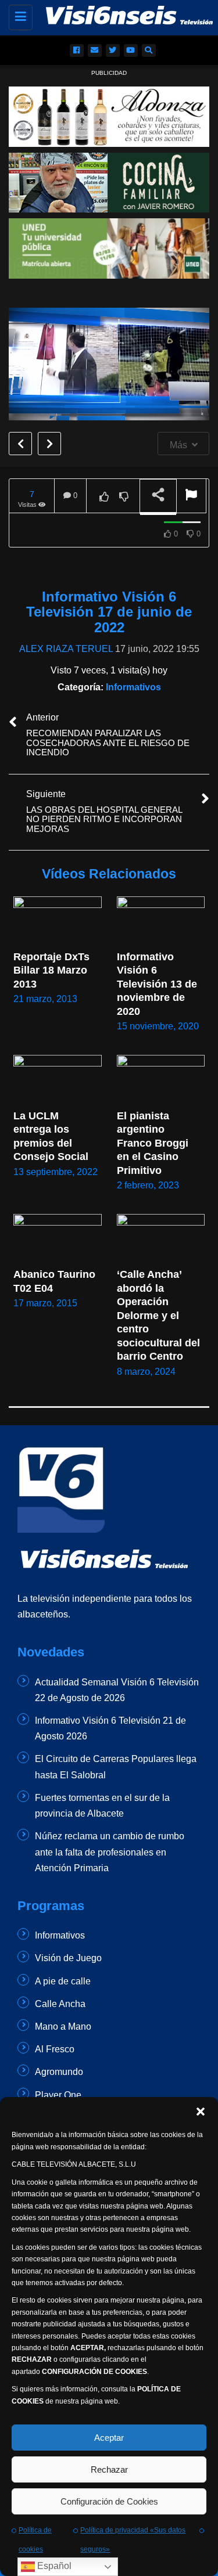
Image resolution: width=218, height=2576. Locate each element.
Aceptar (109, 2438)
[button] (201, 2112)
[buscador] (149, 51)
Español (53, 2566)
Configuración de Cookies (109, 2501)
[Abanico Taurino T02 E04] (58, 1239)
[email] (95, 51)
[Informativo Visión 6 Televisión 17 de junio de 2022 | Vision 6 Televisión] (118, 15)
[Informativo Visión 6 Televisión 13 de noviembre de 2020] (161, 921)
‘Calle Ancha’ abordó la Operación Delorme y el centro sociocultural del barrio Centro (160, 1315)
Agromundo (59, 2072)
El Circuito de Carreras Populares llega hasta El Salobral (116, 1767)
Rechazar (109, 2469)
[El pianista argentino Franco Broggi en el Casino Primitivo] (161, 1080)
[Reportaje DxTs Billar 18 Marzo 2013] (58, 921)
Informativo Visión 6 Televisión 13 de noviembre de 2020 (158, 984)
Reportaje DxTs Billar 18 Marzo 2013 (53, 970)
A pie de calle (63, 1981)
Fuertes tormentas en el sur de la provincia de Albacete (102, 1806)
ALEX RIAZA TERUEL (66, 649)
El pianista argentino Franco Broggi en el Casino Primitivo (154, 1143)
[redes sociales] (77, 51)
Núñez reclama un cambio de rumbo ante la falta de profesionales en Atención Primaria (110, 1852)
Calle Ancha (60, 2004)
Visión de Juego (68, 1958)
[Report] (191, 496)
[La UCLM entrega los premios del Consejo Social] (58, 1080)
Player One (58, 2095)
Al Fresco (55, 2049)
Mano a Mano (63, 2026)
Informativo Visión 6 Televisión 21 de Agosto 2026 (110, 1728)
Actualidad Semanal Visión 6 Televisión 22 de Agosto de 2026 (117, 1690)
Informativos (133, 687)
